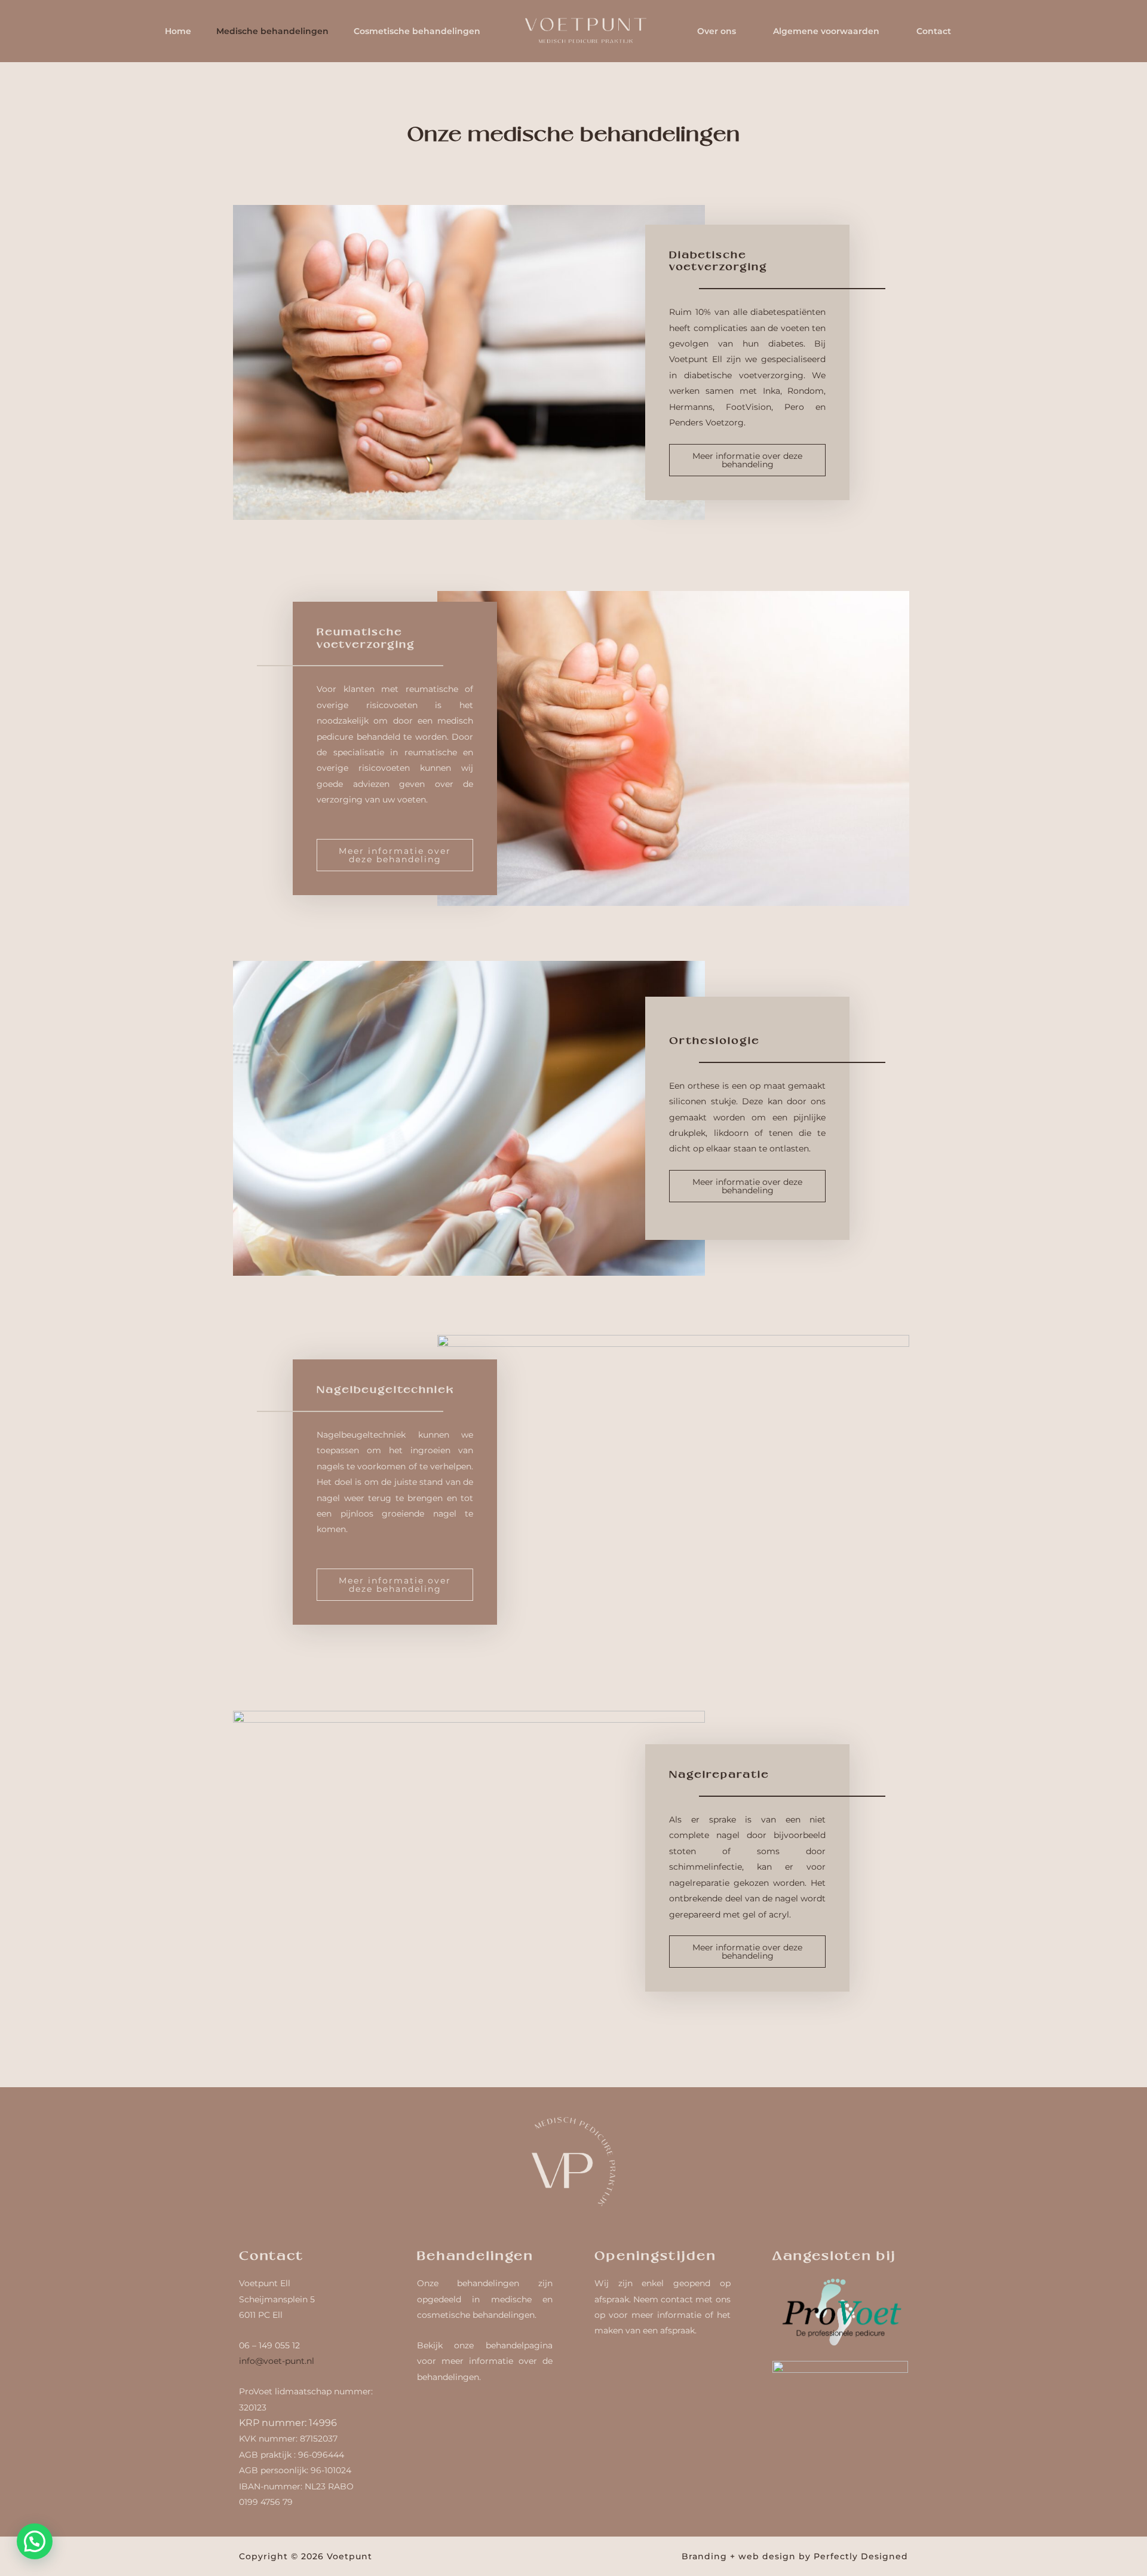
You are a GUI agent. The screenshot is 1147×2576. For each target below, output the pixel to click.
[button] (35, 2541)
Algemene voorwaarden (826, 31)
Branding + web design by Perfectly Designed (795, 2556)
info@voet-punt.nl (277, 2361)
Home (178, 31)
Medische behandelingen (272, 31)
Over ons (717, 31)
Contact (934, 31)
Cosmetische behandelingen (417, 31)
